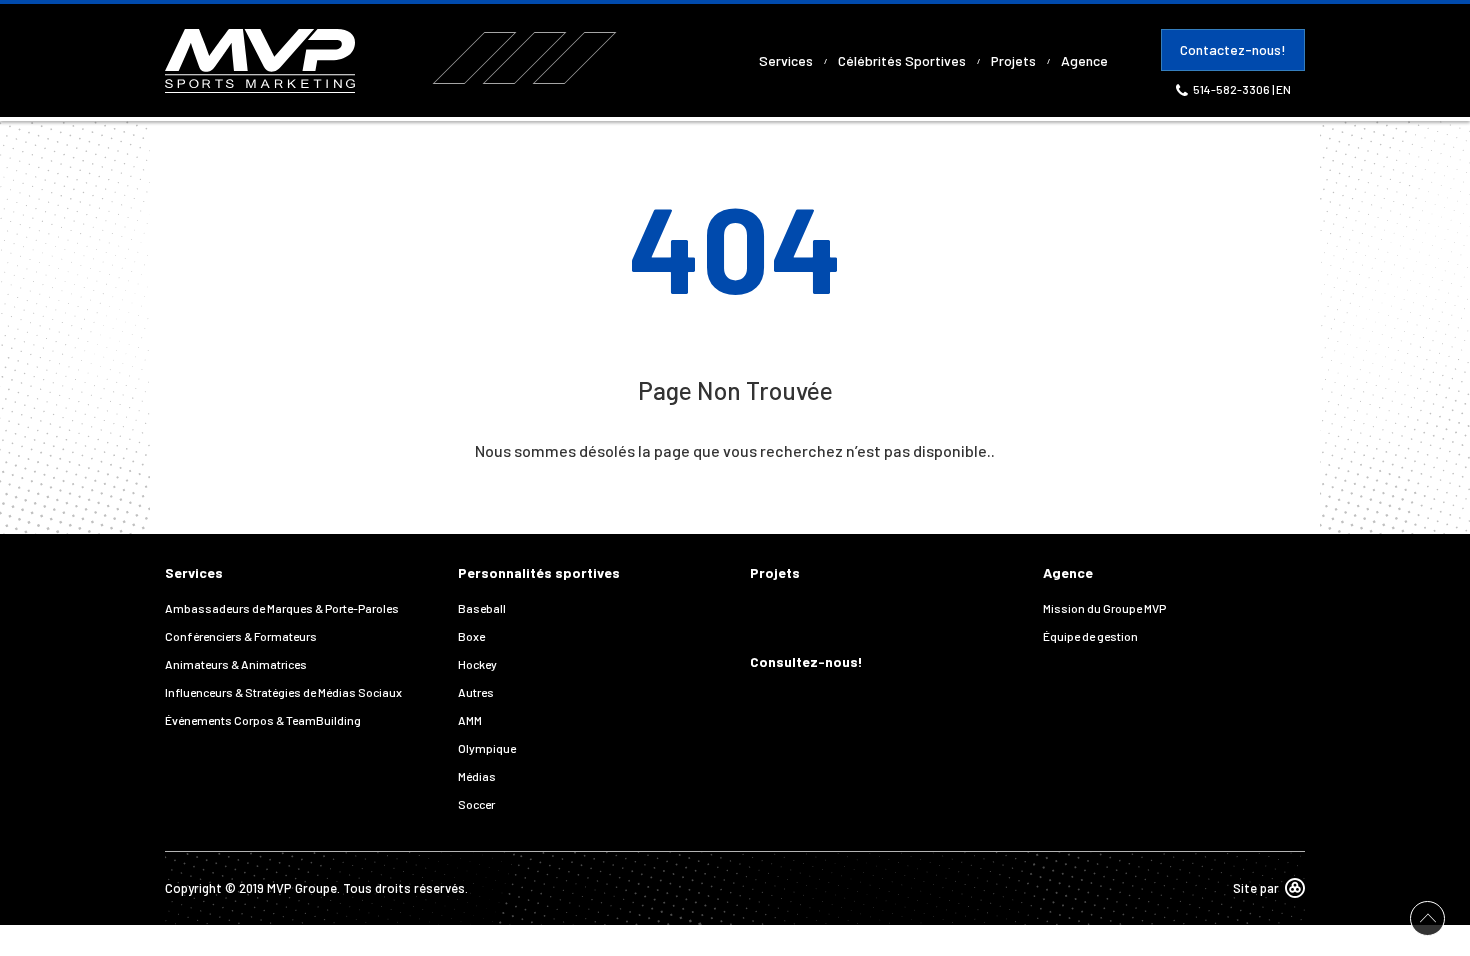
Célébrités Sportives (902, 60)
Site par (1256, 888)
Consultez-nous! (806, 661)
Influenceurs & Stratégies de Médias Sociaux (283, 692)
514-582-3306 (1232, 89)
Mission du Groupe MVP (1104, 608)
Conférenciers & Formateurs (241, 636)
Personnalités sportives (539, 572)
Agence (1084, 60)
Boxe (471, 636)
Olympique (487, 748)
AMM (470, 720)
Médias (477, 776)
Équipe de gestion (1090, 636)
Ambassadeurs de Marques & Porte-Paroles (282, 608)
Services (786, 60)
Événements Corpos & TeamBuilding (263, 720)
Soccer (476, 804)
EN (1283, 89)
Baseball (482, 608)
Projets (1013, 60)
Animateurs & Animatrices (236, 664)
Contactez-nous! (1233, 49)
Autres (476, 692)
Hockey (477, 664)
